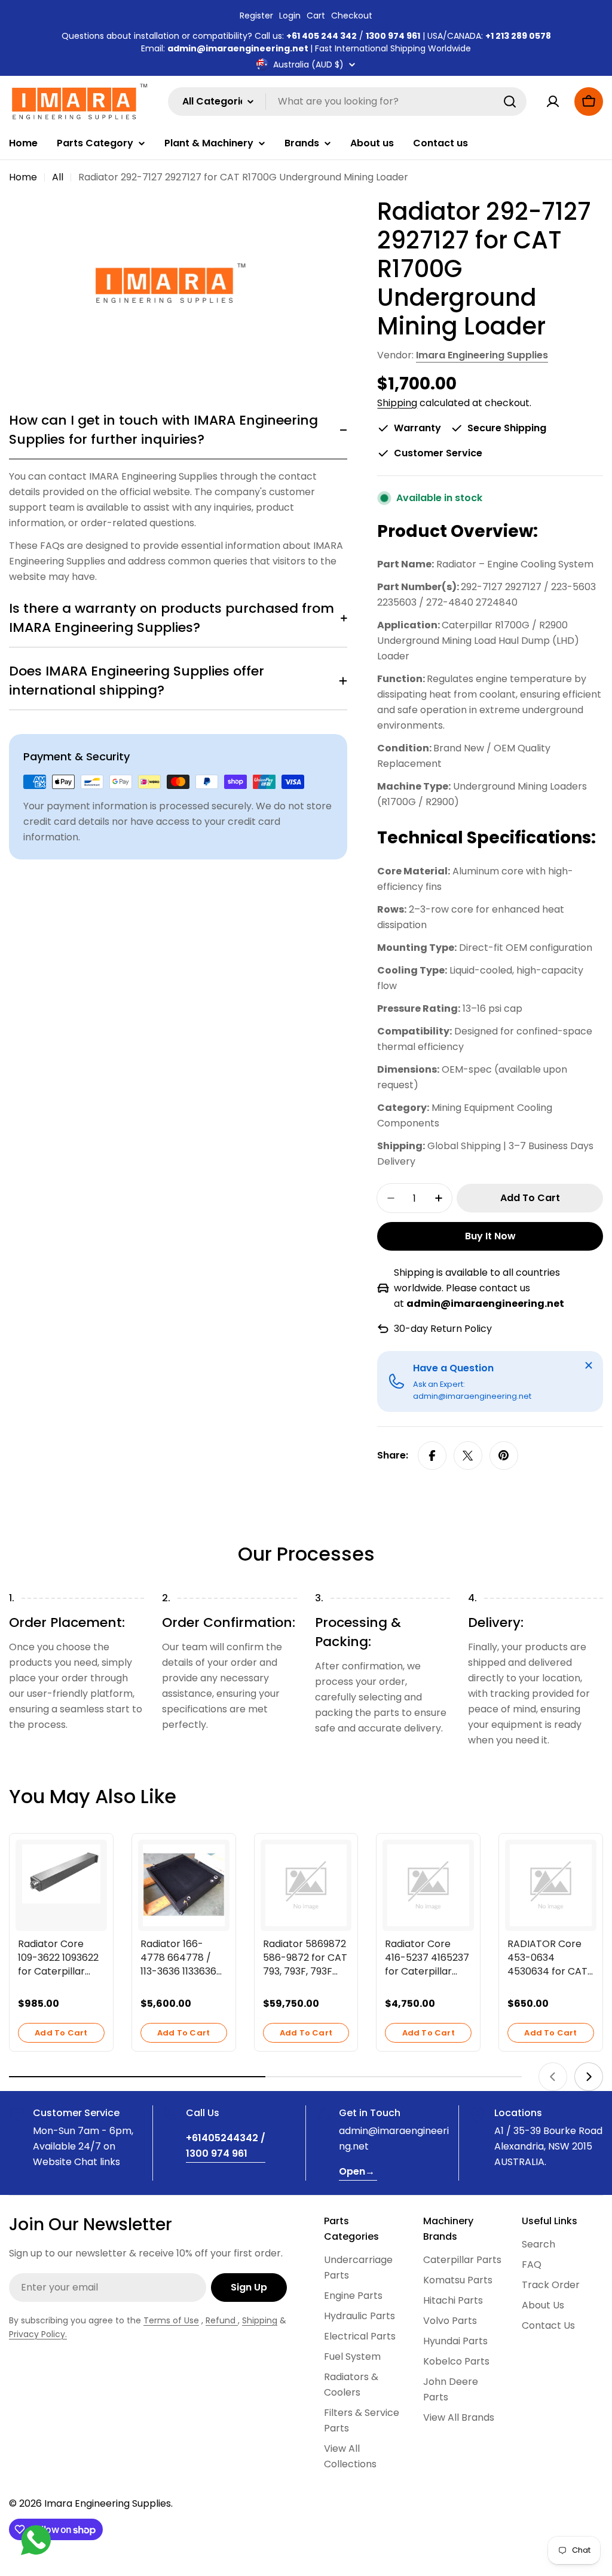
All (58, 177)
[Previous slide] (553, 2077)
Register (256, 16)
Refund (222, 2320)
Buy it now (490, 1236)
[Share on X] (468, 1456)
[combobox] (347, 102)
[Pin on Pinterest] (504, 1456)
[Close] (589, 1365)
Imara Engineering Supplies (482, 355)
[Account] (553, 102)
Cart (316, 16)
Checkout (352, 16)
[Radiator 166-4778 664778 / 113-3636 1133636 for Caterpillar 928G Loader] (184, 1885)
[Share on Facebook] (432, 1456)
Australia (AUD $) (308, 65)
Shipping (397, 403)
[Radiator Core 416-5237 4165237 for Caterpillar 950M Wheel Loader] (428, 1885)
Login (290, 16)
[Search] (510, 102)
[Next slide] (589, 2077)
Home (23, 177)
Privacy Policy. (38, 2334)
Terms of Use (171, 2320)
